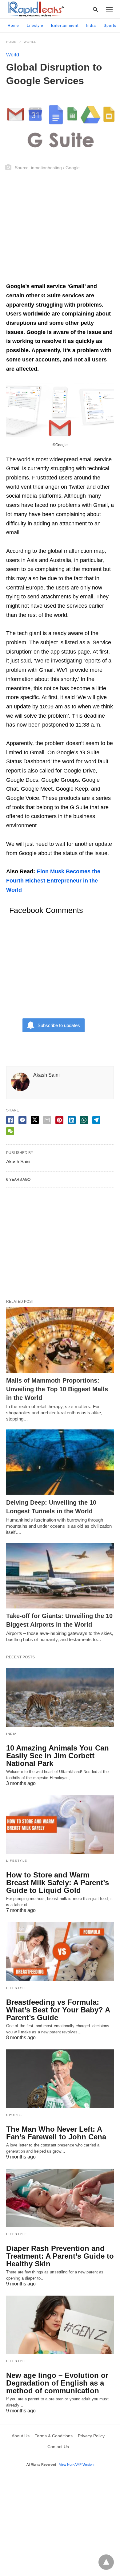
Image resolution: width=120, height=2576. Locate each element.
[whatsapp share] (84, 1120)
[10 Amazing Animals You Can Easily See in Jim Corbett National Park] (60, 1698)
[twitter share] (35, 1120)
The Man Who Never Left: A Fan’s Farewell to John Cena (56, 2133)
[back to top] (106, 2562)
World (30, 42)
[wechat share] (10, 1131)
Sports (110, 26)
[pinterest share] (59, 1120)
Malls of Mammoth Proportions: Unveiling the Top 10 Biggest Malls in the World (57, 1389)
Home (13, 26)
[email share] (47, 1120)
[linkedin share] (72, 1120)
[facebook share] (10, 1120)
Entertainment (65, 26)
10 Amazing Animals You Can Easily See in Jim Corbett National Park (58, 1756)
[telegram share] (96, 1120)
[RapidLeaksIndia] (35, 9)
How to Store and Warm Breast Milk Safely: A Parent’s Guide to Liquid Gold (58, 1883)
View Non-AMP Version (76, 2464)
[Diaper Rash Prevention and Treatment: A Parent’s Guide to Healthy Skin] (60, 2198)
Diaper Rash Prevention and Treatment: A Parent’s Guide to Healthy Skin (60, 2256)
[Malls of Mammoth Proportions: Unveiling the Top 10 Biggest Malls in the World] (60, 1340)
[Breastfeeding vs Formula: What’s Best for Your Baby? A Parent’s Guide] (60, 1951)
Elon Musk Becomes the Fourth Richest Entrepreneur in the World (53, 880)
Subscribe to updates (59, 1025)
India (91, 26)
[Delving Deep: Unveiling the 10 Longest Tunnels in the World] (60, 1462)
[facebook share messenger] (22, 1120)
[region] (60, 231)
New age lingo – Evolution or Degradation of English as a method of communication (57, 2383)
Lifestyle (35, 26)
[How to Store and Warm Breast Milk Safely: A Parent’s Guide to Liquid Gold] (60, 1824)
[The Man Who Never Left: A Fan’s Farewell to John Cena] (60, 2079)
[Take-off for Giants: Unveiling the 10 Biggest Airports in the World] (60, 1576)
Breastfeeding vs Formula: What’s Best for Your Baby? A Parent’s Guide (58, 2010)
